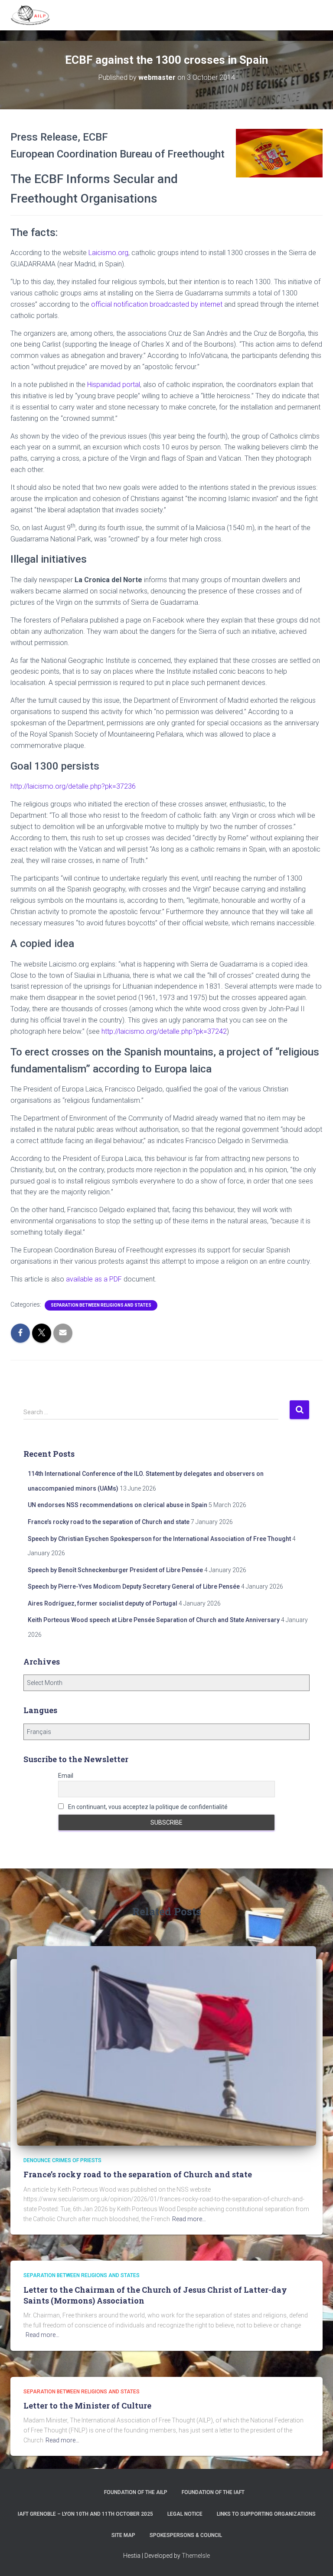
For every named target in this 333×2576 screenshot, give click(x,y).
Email (66, 1776)
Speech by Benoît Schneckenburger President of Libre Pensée (115, 1570)
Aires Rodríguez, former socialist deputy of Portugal (103, 1603)
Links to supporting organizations (266, 2514)
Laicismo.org (108, 253)
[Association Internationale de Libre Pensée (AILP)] (34, 15)
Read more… (189, 2219)
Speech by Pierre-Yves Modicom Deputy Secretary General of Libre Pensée (134, 1586)
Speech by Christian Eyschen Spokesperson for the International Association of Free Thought (159, 1539)
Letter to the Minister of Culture (87, 2406)
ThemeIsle (196, 2556)
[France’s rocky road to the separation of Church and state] (166, 2045)
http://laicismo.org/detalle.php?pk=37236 (73, 786)
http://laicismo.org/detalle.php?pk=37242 (164, 1031)
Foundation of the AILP (136, 2492)
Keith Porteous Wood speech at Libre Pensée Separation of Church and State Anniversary (154, 1620)
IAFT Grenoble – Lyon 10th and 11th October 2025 (85, 2514)
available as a (94, 1279)
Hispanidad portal (114, 385)
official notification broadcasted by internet (157, 304)
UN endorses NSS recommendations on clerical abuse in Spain (118, 1505)
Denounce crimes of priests (62, 2160)
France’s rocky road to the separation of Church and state (109, 1522)
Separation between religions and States (101, 1305)
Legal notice (185, 2514)
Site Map (123, 2535)
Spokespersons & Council (186, 2535)
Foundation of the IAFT (213, 2492)
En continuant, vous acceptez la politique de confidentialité (147, 1807)
